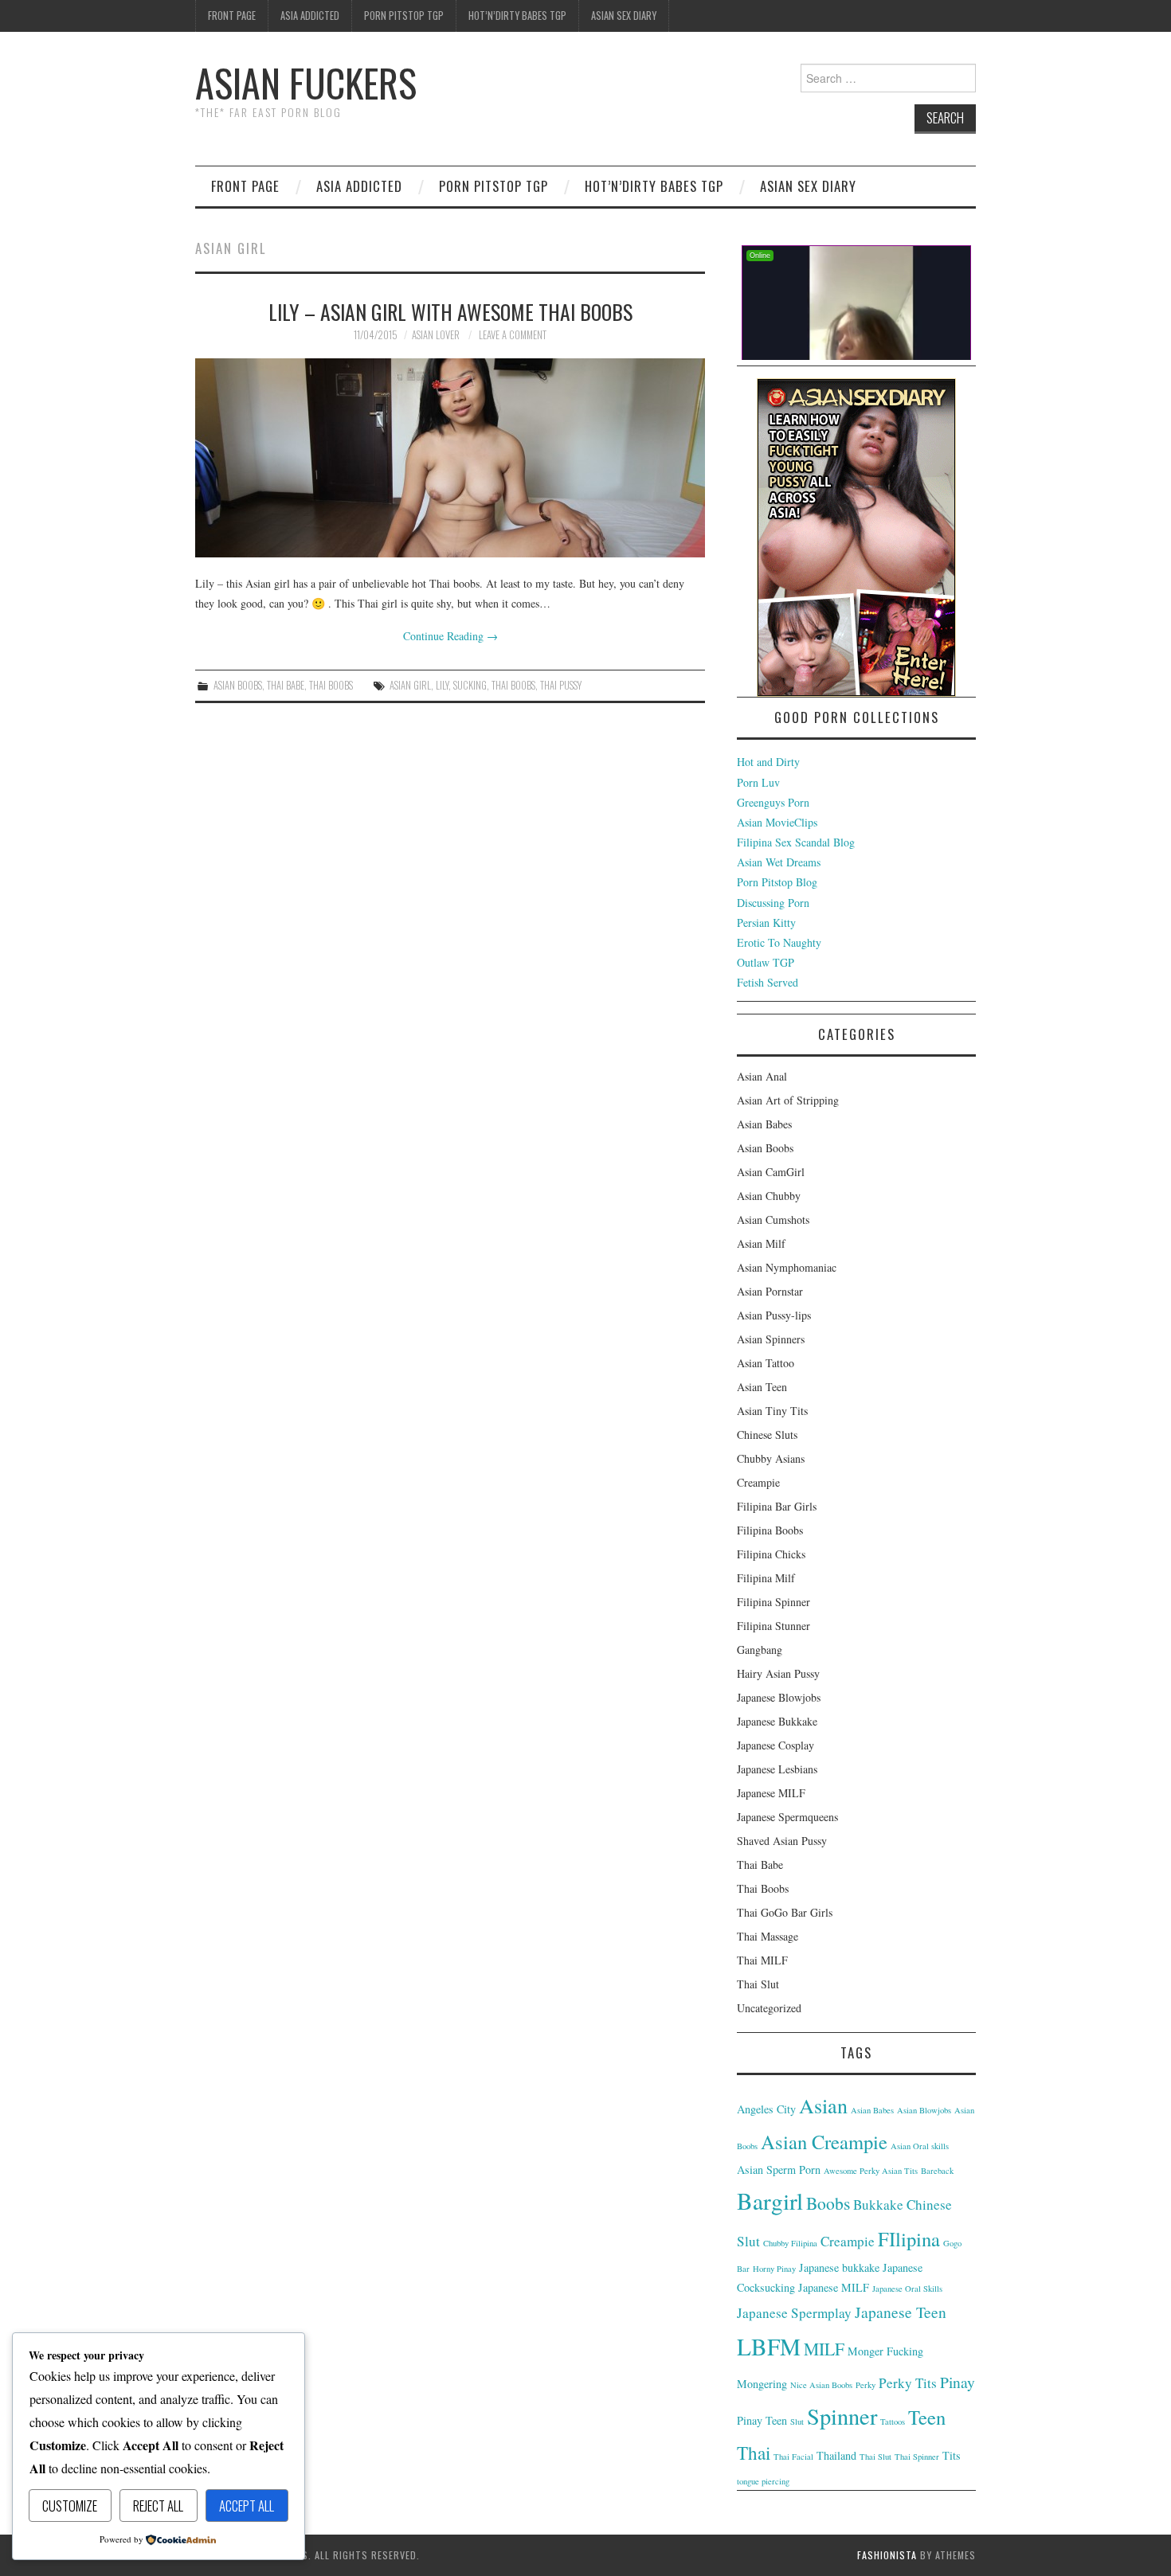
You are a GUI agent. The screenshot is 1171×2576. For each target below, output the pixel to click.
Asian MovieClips (777, 822)
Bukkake (878, 2205)
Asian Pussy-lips (774, 1315)
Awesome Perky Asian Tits (871, 2171)
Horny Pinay (774, 2269)
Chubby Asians (771, 1458)
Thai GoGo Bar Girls (785, 1912)
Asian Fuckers (306, 82)
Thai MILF (762, 1960)
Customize (70, 2506)
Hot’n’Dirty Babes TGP (517, 16)
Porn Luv (758, 782)
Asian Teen (762, 1387)
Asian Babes (764, 1124)
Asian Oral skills (920, 2146)
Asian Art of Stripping (788, 1100)
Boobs (828, 2203)
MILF (824, 2349)
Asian (823, 2105)
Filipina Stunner (773, 1626)
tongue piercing (763, 2481)
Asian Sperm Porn (779, 2169)
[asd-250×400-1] (856, 536)
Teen (927, 2417)
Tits (952, 2455)
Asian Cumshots (773, 1220)
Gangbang (760, 1650)
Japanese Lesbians (777, 1769)
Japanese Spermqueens (787, 1817)
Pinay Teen (762, 2420)
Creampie (758, 1482)
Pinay (958, 2382)
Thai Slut (758, 1984)
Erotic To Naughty (779, 942)
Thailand (836, 2455)
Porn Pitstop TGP (404, 16)
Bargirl (770, 2201)
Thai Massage (768, 1936)
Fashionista (887, 2555)
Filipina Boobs (770, 1530)
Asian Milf (761, 1243)
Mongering (762, 2384)
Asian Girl (410, 685)
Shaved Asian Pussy (782, 1841)
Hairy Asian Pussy (778, 1673)
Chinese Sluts (767, 1435)
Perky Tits (908, 2383)
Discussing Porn (773, 903)
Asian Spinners (771, 1339)
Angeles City (766, 2109)
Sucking (470, 685)
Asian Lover (436, 335)
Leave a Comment (513, 335)
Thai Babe (286, 685)
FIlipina (909, 2239)
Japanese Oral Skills (907, 2289)
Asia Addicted (310, 16)
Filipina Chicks (771, 1554)
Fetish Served (768, 982)
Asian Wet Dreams (779, 862)
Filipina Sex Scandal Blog (796, 842)
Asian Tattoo (766, 1363)
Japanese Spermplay (794, 2313)
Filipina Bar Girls (777, 1506)
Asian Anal (762, 1076)
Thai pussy (561, 685)
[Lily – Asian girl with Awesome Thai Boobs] (450, 458)
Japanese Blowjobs (779, 1697)
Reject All (158, 2506)
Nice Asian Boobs (821, 2385)
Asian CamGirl (771, 1172)
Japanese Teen (901, 2312)
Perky (866, 2385)
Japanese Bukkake (777, 1721)
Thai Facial (793, 2457)
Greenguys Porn (773, 802)
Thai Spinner (917, 2457)
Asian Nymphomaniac (787, 1267)
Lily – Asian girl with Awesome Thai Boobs (450, 311)
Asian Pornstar (770, 1291)
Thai (754, 2453)
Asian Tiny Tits (772, 1411)
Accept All (247, 2506)
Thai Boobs (331, 685)
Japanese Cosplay (775, 1745)
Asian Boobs (238, 685)
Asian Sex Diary (624, 16)
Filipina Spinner (773, 1602)
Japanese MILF (771, 1793)
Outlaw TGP (766, 962)
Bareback (937, 2171)
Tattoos (893, 2422)
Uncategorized (769, 2008)
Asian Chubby (769, 1196)
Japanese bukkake (839, 2267)
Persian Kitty (766, 923)
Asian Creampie (824, 2142)
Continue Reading (450, 636)
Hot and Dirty (768, 762)
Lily (442, 685)
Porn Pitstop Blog (777, 882)
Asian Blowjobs (924, 2110)
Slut (797, 2422)
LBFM (769, 2346)
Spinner (842, 2416)
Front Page (232, 16)
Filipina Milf (766, 1578)
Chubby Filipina (790, 2243)
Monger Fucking (885, 2351)
